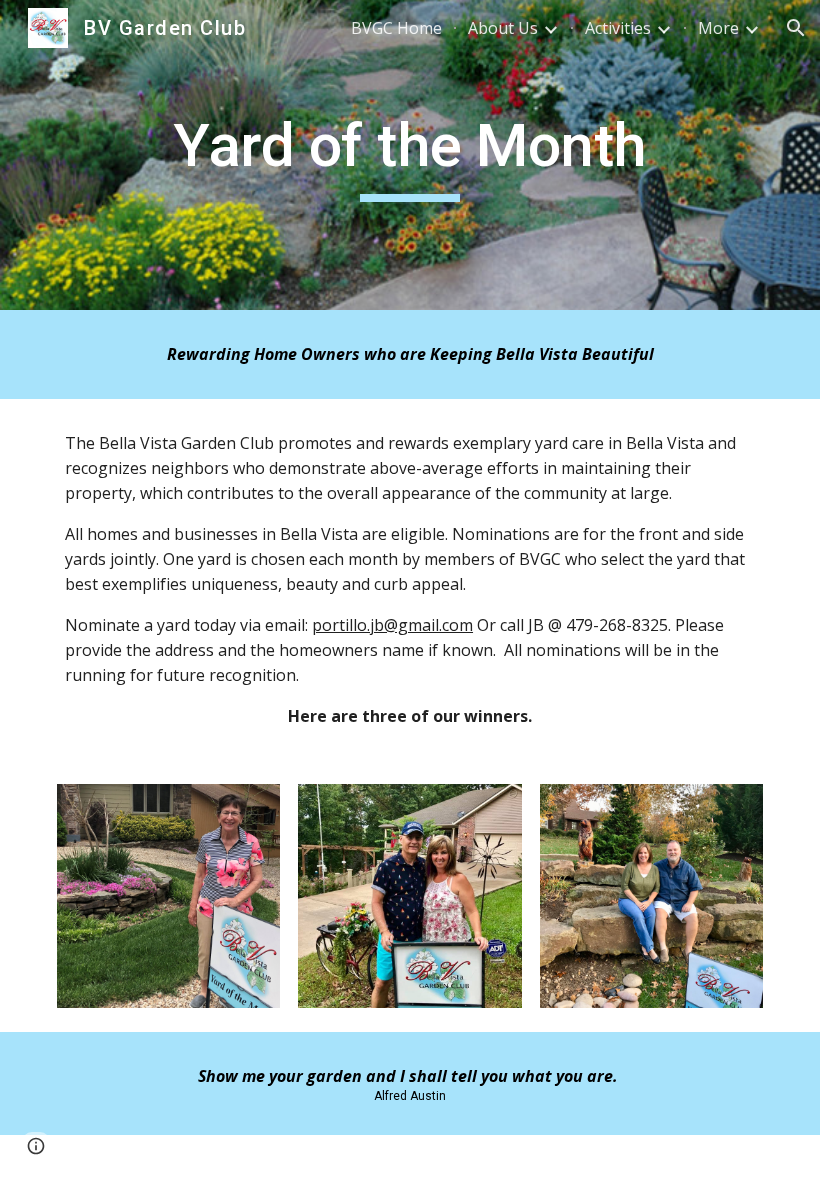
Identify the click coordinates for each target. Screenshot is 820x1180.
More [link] (718, 28)
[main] (410, 155)
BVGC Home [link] (396, 28)
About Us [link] (503, 28)
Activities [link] (618, 28)
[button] (796, 28)
